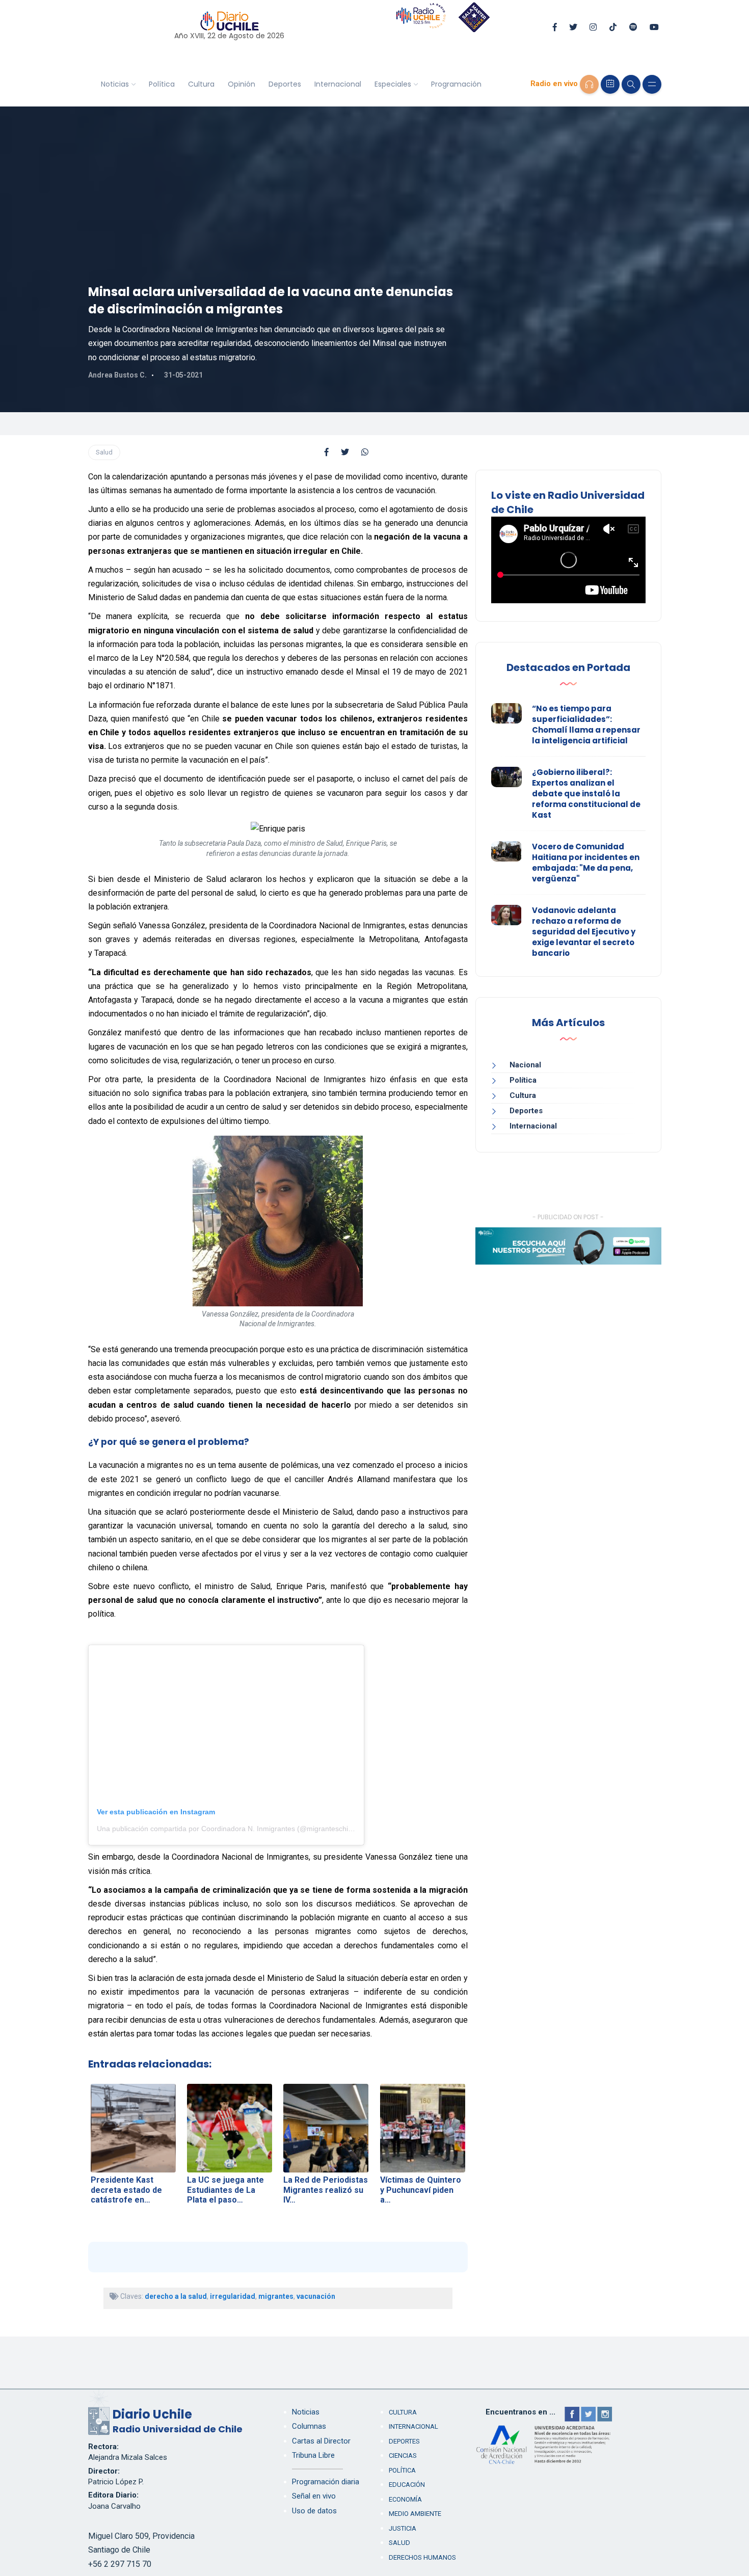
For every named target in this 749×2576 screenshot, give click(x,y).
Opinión (242, 84)
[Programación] (610, 84)
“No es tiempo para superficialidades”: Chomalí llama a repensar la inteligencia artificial (586, 725)
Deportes (285, 84)
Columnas (309, 2426)
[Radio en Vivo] (589, 84)
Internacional (338, 84)
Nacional (525, 1065)
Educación (407, 2485)
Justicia (403, 2528)
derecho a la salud (176, 2296)
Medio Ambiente (415, 2514)
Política (162, 84)
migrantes (276, 2296)
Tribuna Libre (313, 2455)
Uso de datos (314, 2511)
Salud (104, 452)
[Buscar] (631, 84)
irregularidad (233, 2296)
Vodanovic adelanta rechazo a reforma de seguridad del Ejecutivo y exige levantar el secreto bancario (584, 932)
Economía (405, 2499)
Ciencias (403, 2456)
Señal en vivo (314, 2496)
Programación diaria (326, 2482)
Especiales (393, 84)
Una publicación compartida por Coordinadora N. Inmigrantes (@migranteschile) (226, 1829)
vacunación (316, 2296)
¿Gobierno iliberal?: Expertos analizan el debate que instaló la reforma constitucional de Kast (586, 794)
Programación (456, 84)
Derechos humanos (422, 2557)
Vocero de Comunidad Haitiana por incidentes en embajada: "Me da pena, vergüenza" (586, 863)
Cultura (201, 84)
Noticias (115, 84)
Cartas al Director (321, 2441)
